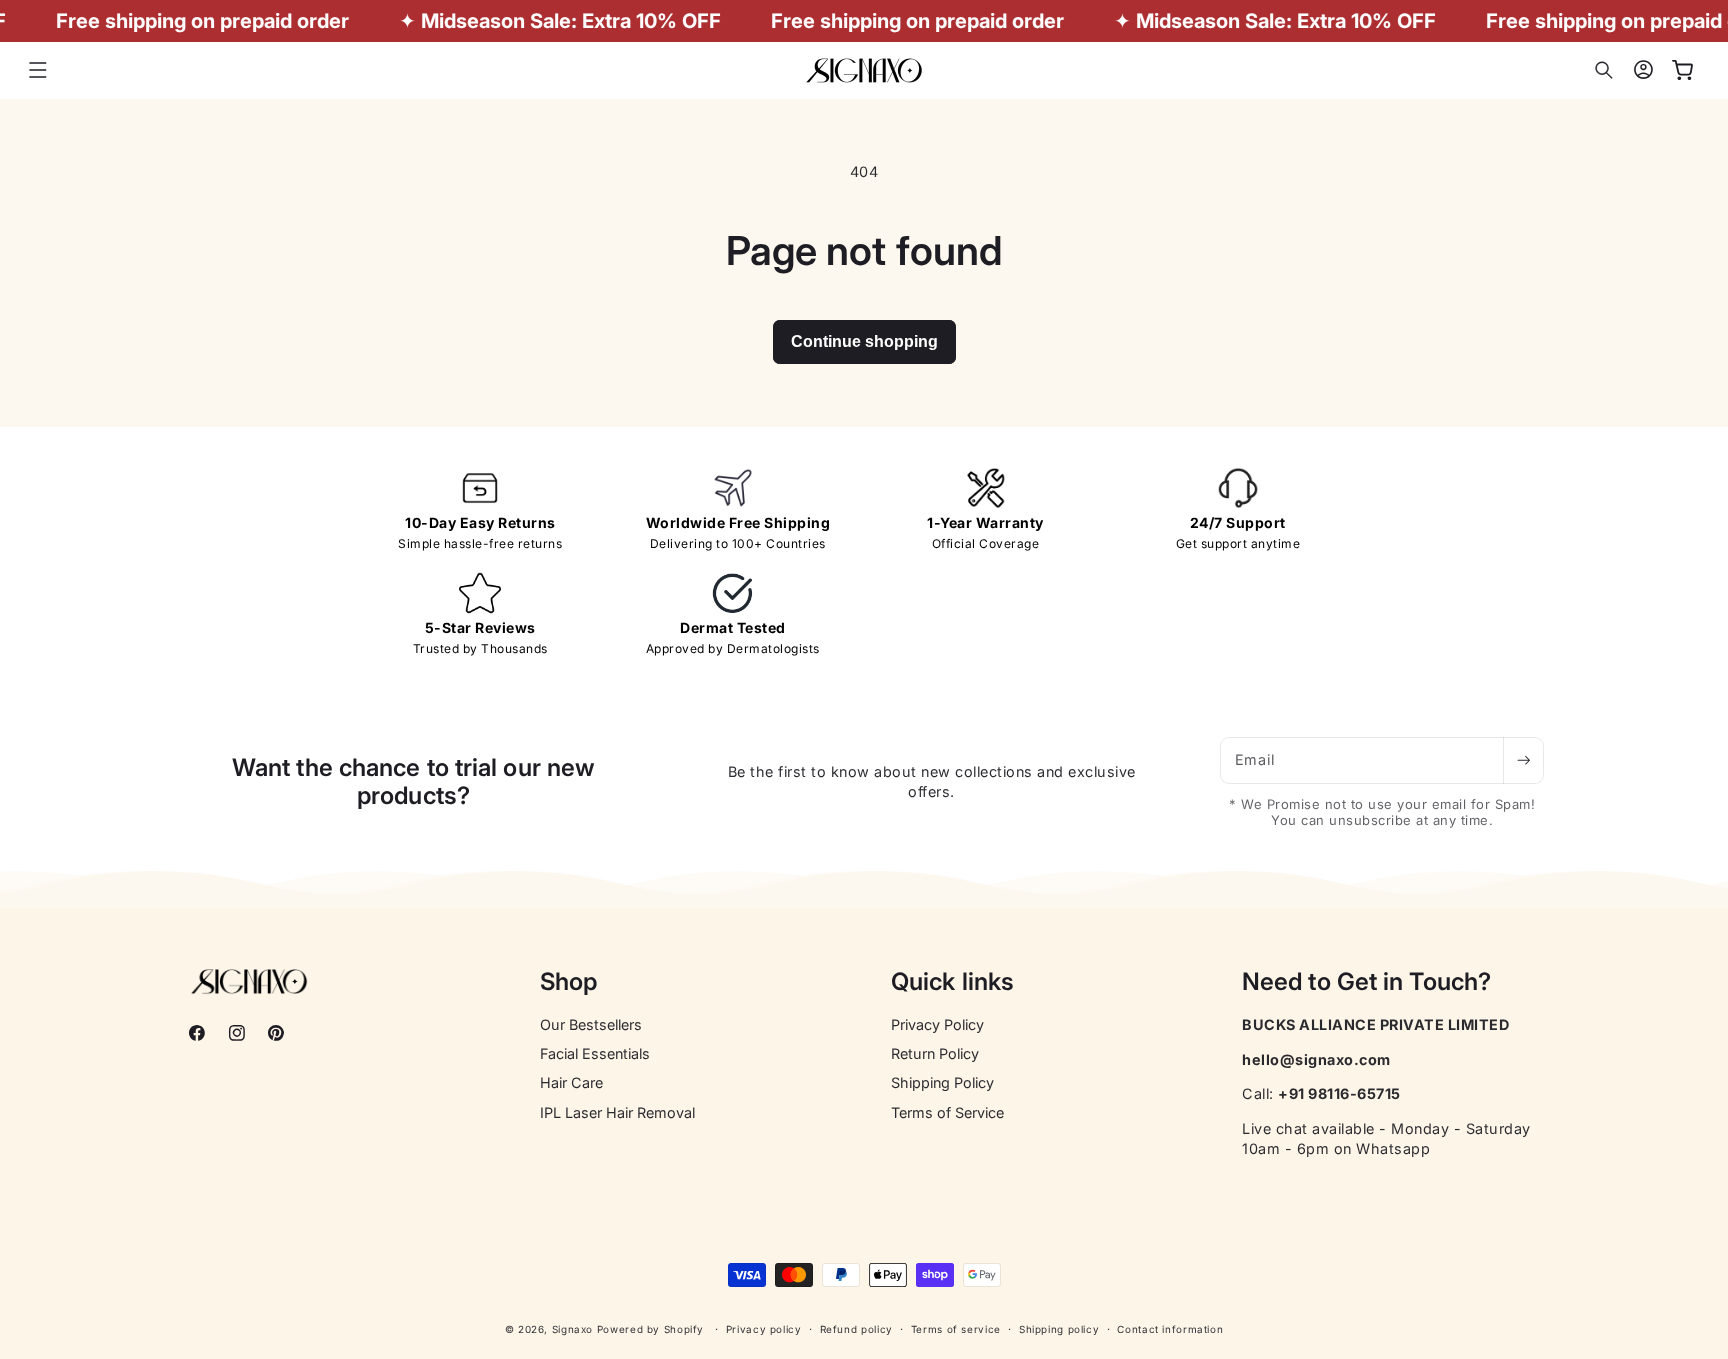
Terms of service (956, 1329)
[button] (38, 70)
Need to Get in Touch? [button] (1366, 982)
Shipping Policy (942, 1082)
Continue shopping (864, 341)
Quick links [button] (952, 982)
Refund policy (856, 1329)
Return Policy (935, 1053)
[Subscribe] (1523, 760)
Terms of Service (947, 1112)
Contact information (1170, 1329)
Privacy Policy (937, 1024)
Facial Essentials (595, 1053)
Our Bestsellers (591, 1024)
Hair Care (571, 1082)
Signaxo (572, 1329)
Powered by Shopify (650, 1329)
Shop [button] (568, 982)
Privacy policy (764, 1329)
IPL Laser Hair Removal (617, 1112)
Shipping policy (1059, 1329)
